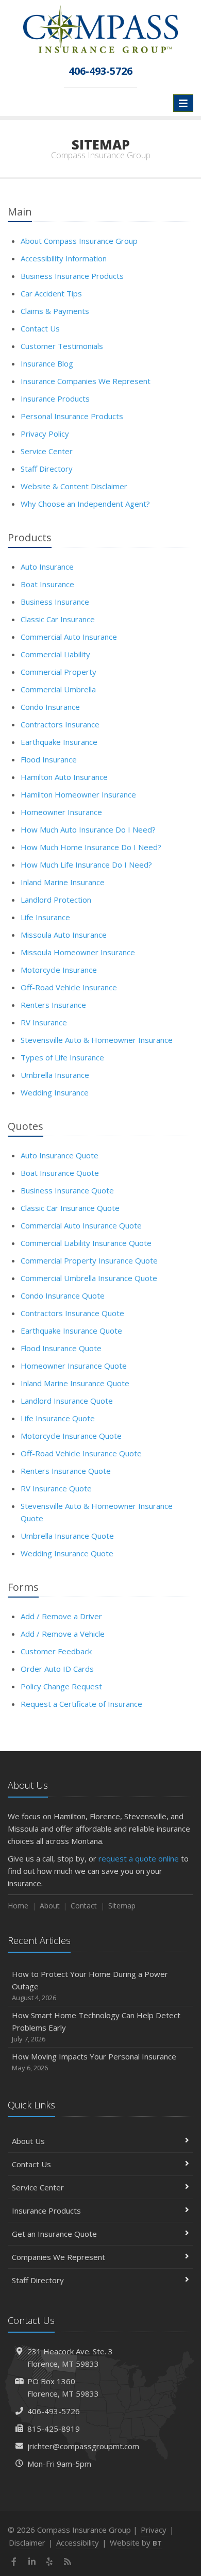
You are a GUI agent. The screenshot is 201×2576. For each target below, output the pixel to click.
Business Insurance (55, 602)
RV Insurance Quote (56, 1488)
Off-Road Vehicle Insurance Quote (81, 1453)
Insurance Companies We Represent (86, 381)
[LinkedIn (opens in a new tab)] (32, 2562)
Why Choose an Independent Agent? (85, 504)
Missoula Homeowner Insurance (78, 952)
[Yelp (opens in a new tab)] (50, 2562)
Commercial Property (58, 672)
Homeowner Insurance (61, 812)
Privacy (154, 2530)
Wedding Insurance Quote (67, 1553)
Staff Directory (47, 469)
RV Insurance (44, 1022)
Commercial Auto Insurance (69, 637)
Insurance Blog (47, 363)
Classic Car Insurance (58, 619)
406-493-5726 (54, 2411)
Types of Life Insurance (62, 1057)
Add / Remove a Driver (61, 1616)
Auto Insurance (47, 567)
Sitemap (122, 1906)
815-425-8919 (54, 2429)
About (50, 1906)
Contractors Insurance (60, 724)
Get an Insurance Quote (54, 2234)
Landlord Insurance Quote (67, 1401)
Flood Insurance (49, 759)
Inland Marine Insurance (63, 882)
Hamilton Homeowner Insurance (78, 794)
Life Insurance (45, 917)
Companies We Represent (58, 2257)
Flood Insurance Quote (61, 1348)
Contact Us (40, 328)
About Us (28, 2141)
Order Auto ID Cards (57, 1669)
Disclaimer (27, 2542)
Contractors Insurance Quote (72, 1313)
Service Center (47, 451)
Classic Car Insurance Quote (70, 1208)
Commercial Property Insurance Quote (89, 1260)
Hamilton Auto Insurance (64, 777)
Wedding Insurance (55, 1092)
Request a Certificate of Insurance (81, 1704)
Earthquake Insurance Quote (71, 1331)
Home (18, 1906)
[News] (68, 2562)
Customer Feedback (56, 1651)
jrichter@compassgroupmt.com (83, 2446)
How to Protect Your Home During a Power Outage (90, 1985)
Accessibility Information (64, 258)
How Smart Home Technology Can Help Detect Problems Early (96, 2027)
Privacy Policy (45, 434)
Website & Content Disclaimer (74, 486)
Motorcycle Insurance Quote (71, 1436)
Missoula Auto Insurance (64, 935)
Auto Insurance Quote (60, 1155)
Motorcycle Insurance (59, 970)
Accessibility (78, 2542)
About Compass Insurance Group (79, 241)
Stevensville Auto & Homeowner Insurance (97, 1040)
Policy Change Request (61, 1686)
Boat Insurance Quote (60, 1173)
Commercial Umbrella (58, 689)
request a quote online (139, 1858)
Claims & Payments (55, 311)
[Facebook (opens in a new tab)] (14, 2562)
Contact (84, 1906)
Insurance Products (55, 398)
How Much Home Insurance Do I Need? (91, 847)
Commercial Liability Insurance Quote (86, 1243)
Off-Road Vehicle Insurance (69, 987)
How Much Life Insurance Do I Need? (86, 865)
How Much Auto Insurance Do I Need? (88, 829)
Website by (136, 2542)
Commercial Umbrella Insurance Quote (89, 1278)
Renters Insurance (53, 1005)
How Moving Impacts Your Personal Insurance (94, 2062)
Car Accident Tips (51, 293)
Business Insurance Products (72, 276)
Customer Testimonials (62, 346)
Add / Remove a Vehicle (63, 1634)
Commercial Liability (55, 654)
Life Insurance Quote (58, 1418)
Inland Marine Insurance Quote (75, 1383)
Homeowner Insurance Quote (74, 1366)
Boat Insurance (47, 584)
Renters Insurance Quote (66, 1471)
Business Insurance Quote (67, 1190)
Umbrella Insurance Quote (67, 1536)
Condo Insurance (50, 707)
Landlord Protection (56, 900)
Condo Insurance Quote (63, 1295)
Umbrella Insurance (55, 1075)
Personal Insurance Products (72, 416)
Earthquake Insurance (59, 742)
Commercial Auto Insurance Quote (81, 1225)
